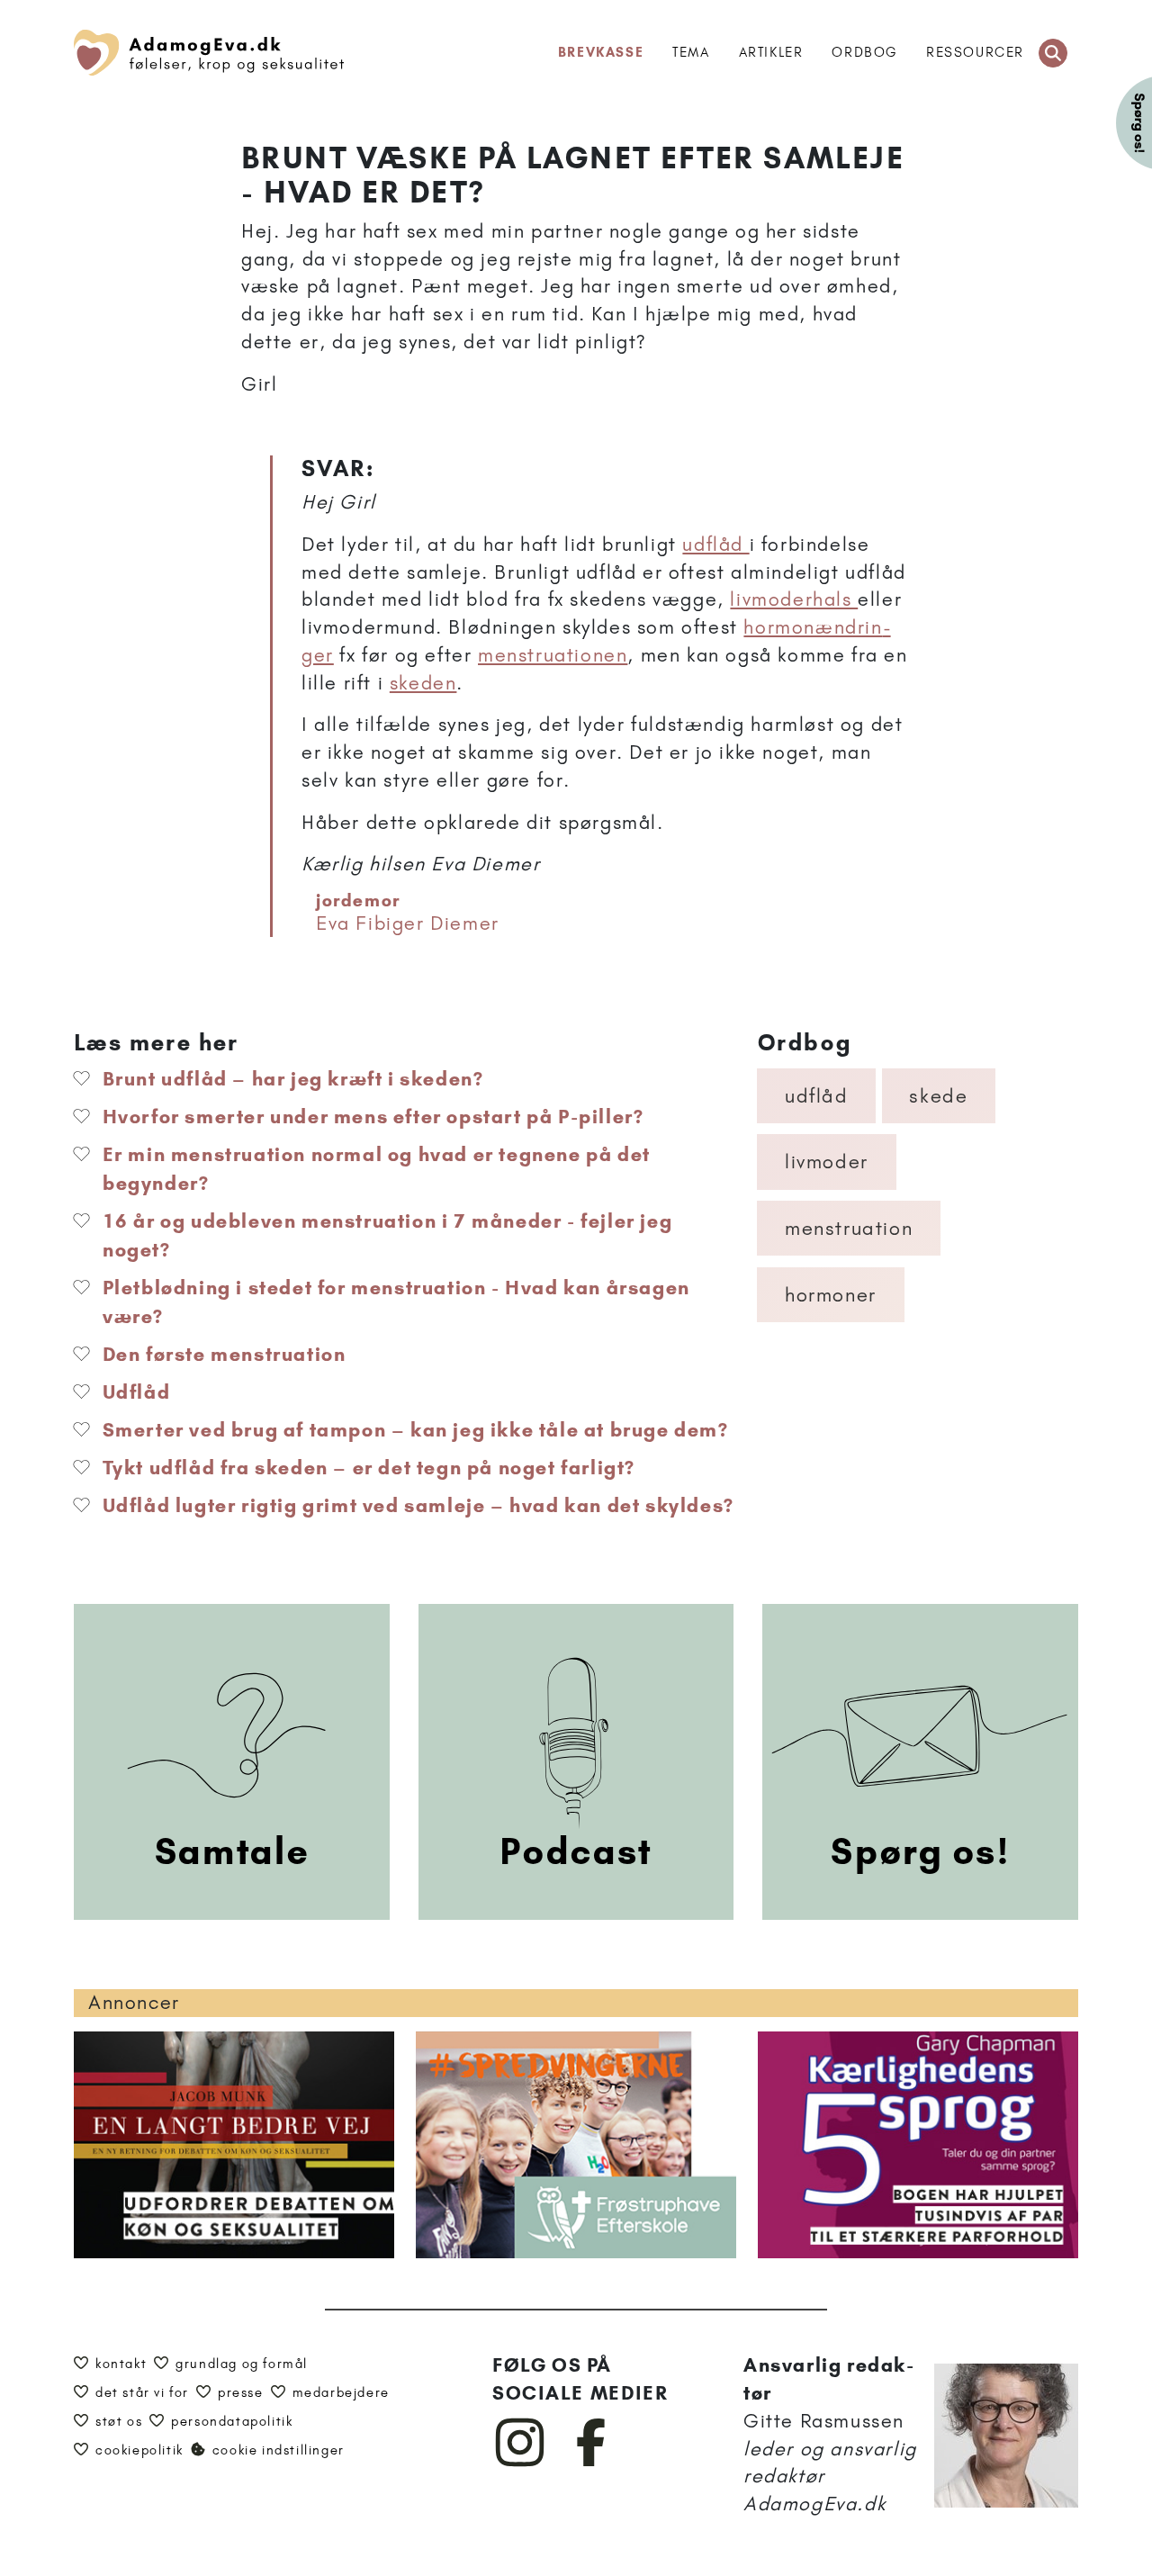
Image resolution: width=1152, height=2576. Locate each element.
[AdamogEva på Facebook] (592, 2463)
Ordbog (864, 52)
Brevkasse (601, 52)
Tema (691, 52)
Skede (938, 1096)
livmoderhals (794, 599)
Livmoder (827, 1162)
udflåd (715, 544)
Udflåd (817, 1096)
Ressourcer (975, 52)
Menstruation (849, 1228)
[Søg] (1053, 53)
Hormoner (831, 1295)
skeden (423, 683)
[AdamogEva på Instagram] (521, 2463)
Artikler (771, 52)
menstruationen (553, 655)
